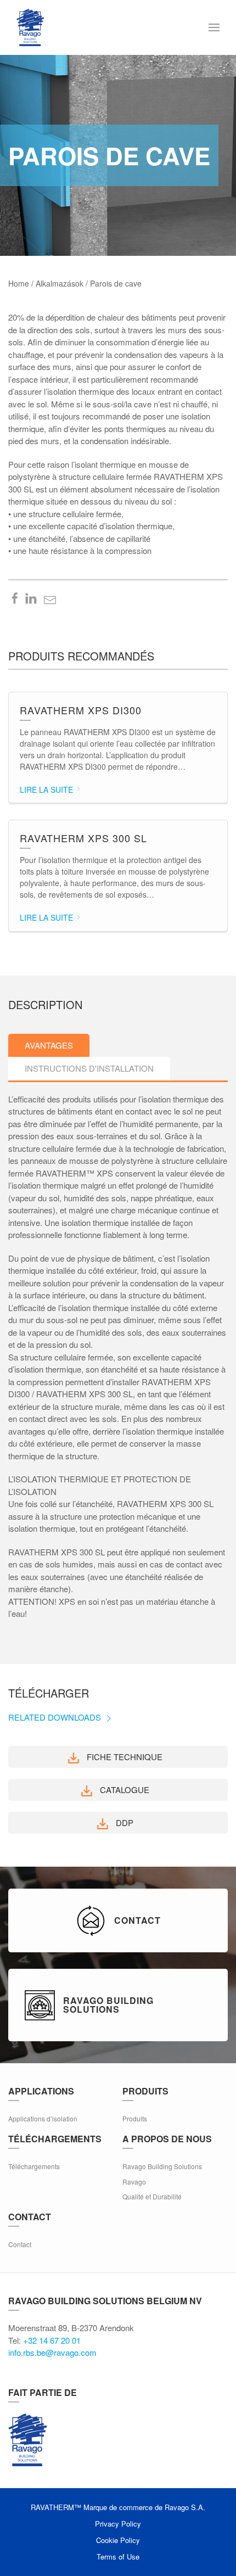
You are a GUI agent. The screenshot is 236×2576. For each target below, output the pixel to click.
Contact (20, 2244)
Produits (135, 2118)
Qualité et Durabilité (152, 2196)
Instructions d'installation (89, 1068)
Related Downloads (56, 1717)
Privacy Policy (118, 2524)
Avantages (49, 1045)
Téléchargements (34, 2166)
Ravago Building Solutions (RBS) (27, 2440)
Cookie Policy (118, 2540)
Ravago (134, 2182)
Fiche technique (123, 1757)
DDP (123, 1822)
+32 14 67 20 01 (52, 2340)
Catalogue (123, 1790)
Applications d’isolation (43, 2118)
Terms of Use (118, 2557)
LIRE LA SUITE (47, 789)
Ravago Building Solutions (162, 2166)
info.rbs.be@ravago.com (52, 2352)
